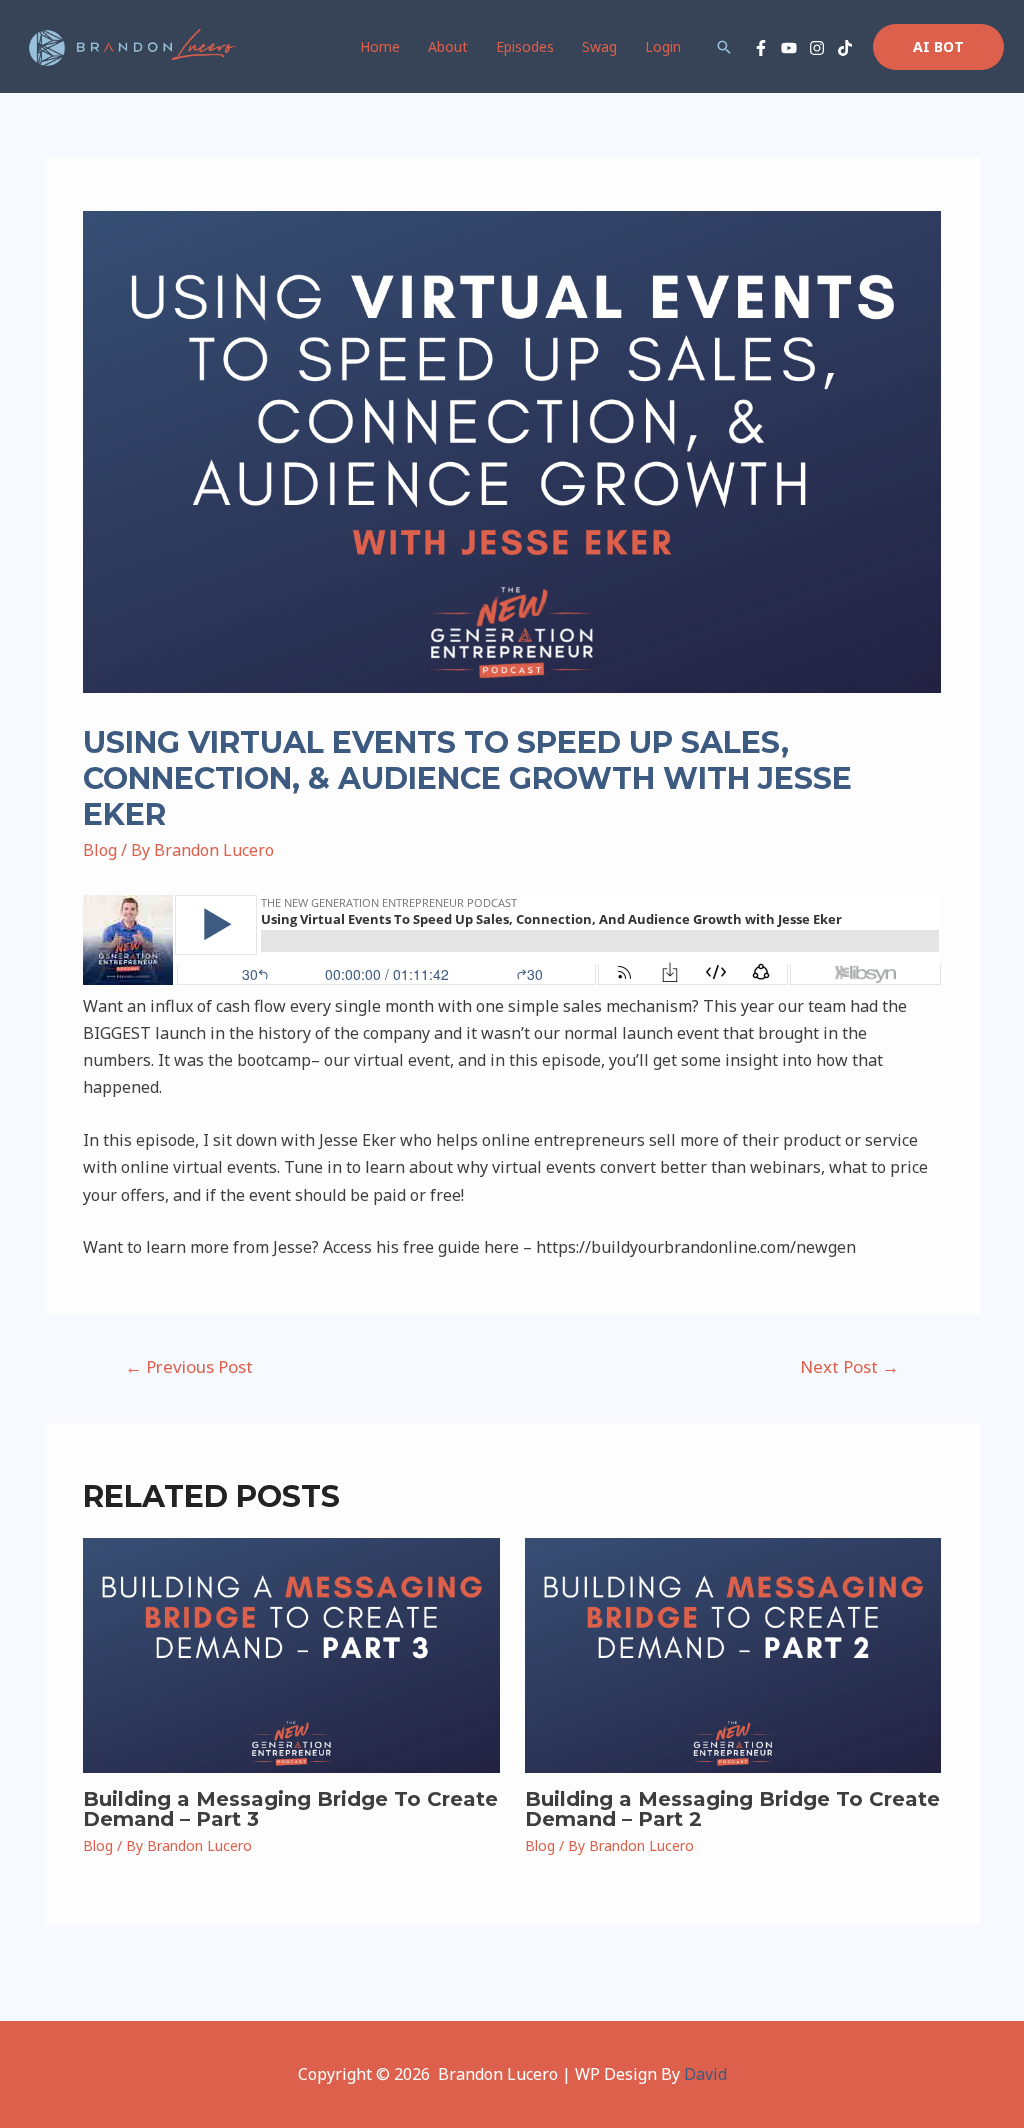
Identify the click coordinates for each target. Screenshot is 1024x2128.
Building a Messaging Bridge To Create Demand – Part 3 (290, 1809)
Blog (100, 850)
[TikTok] (845, 48)
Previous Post (189, 1366)
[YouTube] (789, 48)
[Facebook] (761, 48)
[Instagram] (817, 48)
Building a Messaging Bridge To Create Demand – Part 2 (732, 1809)
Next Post (849, 1366)
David (705, 2074)
